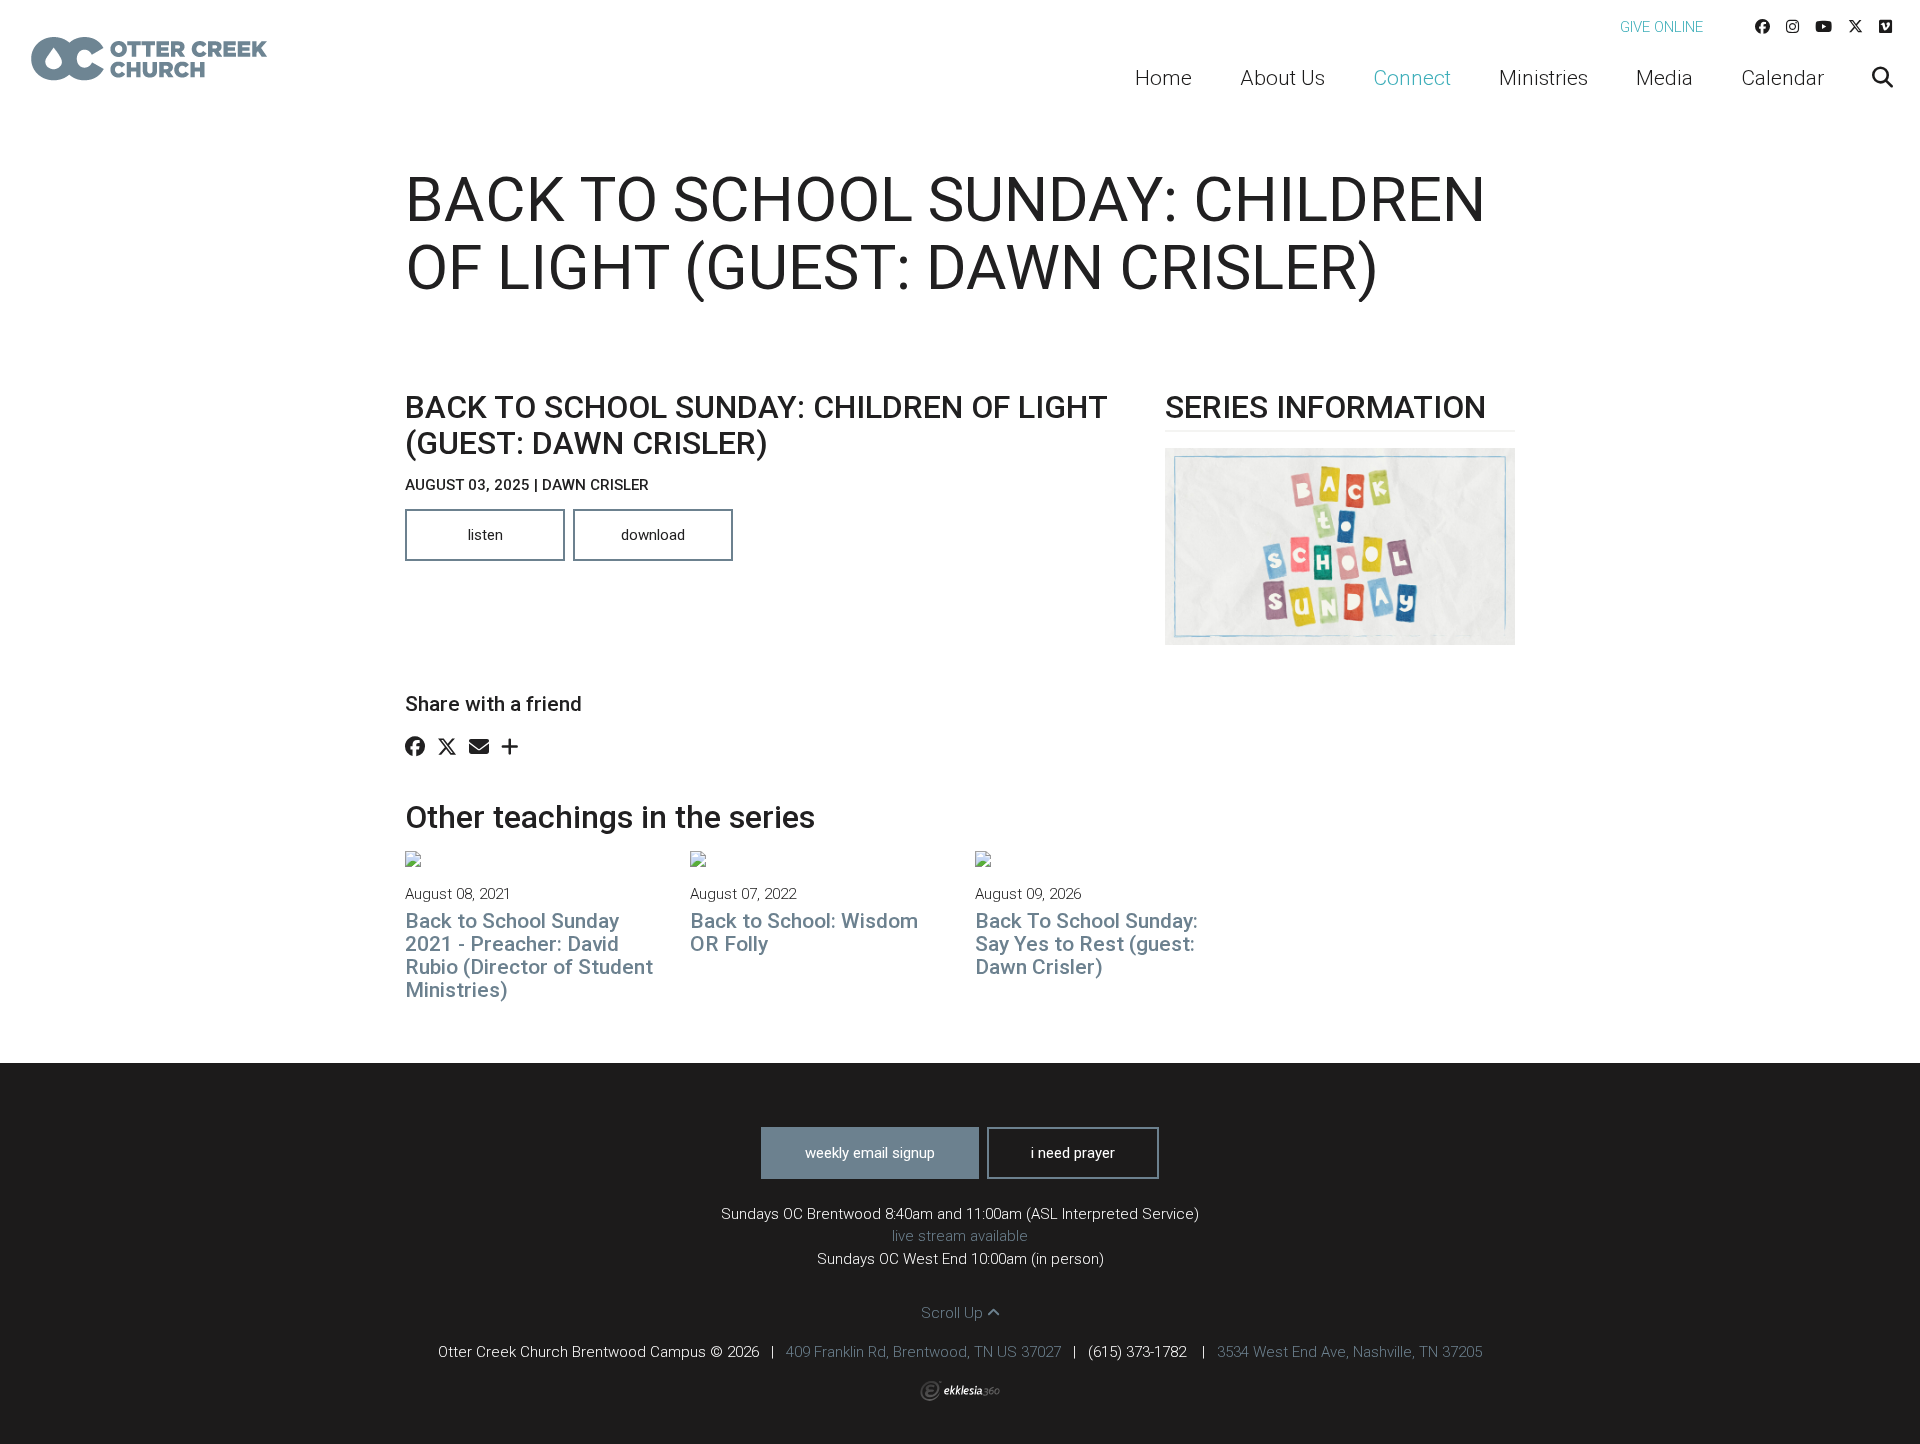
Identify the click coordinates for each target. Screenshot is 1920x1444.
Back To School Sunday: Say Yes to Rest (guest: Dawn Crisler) (1086, 944)
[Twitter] (1855, 27)
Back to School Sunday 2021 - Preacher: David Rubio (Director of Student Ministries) (529, 955)
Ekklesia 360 (960, 1391)
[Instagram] (1792, 27)
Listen (485, 535)
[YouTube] (1823, 27)
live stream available (960, 1236)
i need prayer (1073, 1153)
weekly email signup (870, 1153)
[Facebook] (1762, 27)
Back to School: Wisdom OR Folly (804, 932)
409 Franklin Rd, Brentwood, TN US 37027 (923, 1352)
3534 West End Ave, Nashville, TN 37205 (1349, 1352)
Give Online (1661, 27)
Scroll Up (954, 1313)
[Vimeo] (1885, 27)
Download (653, 535)
